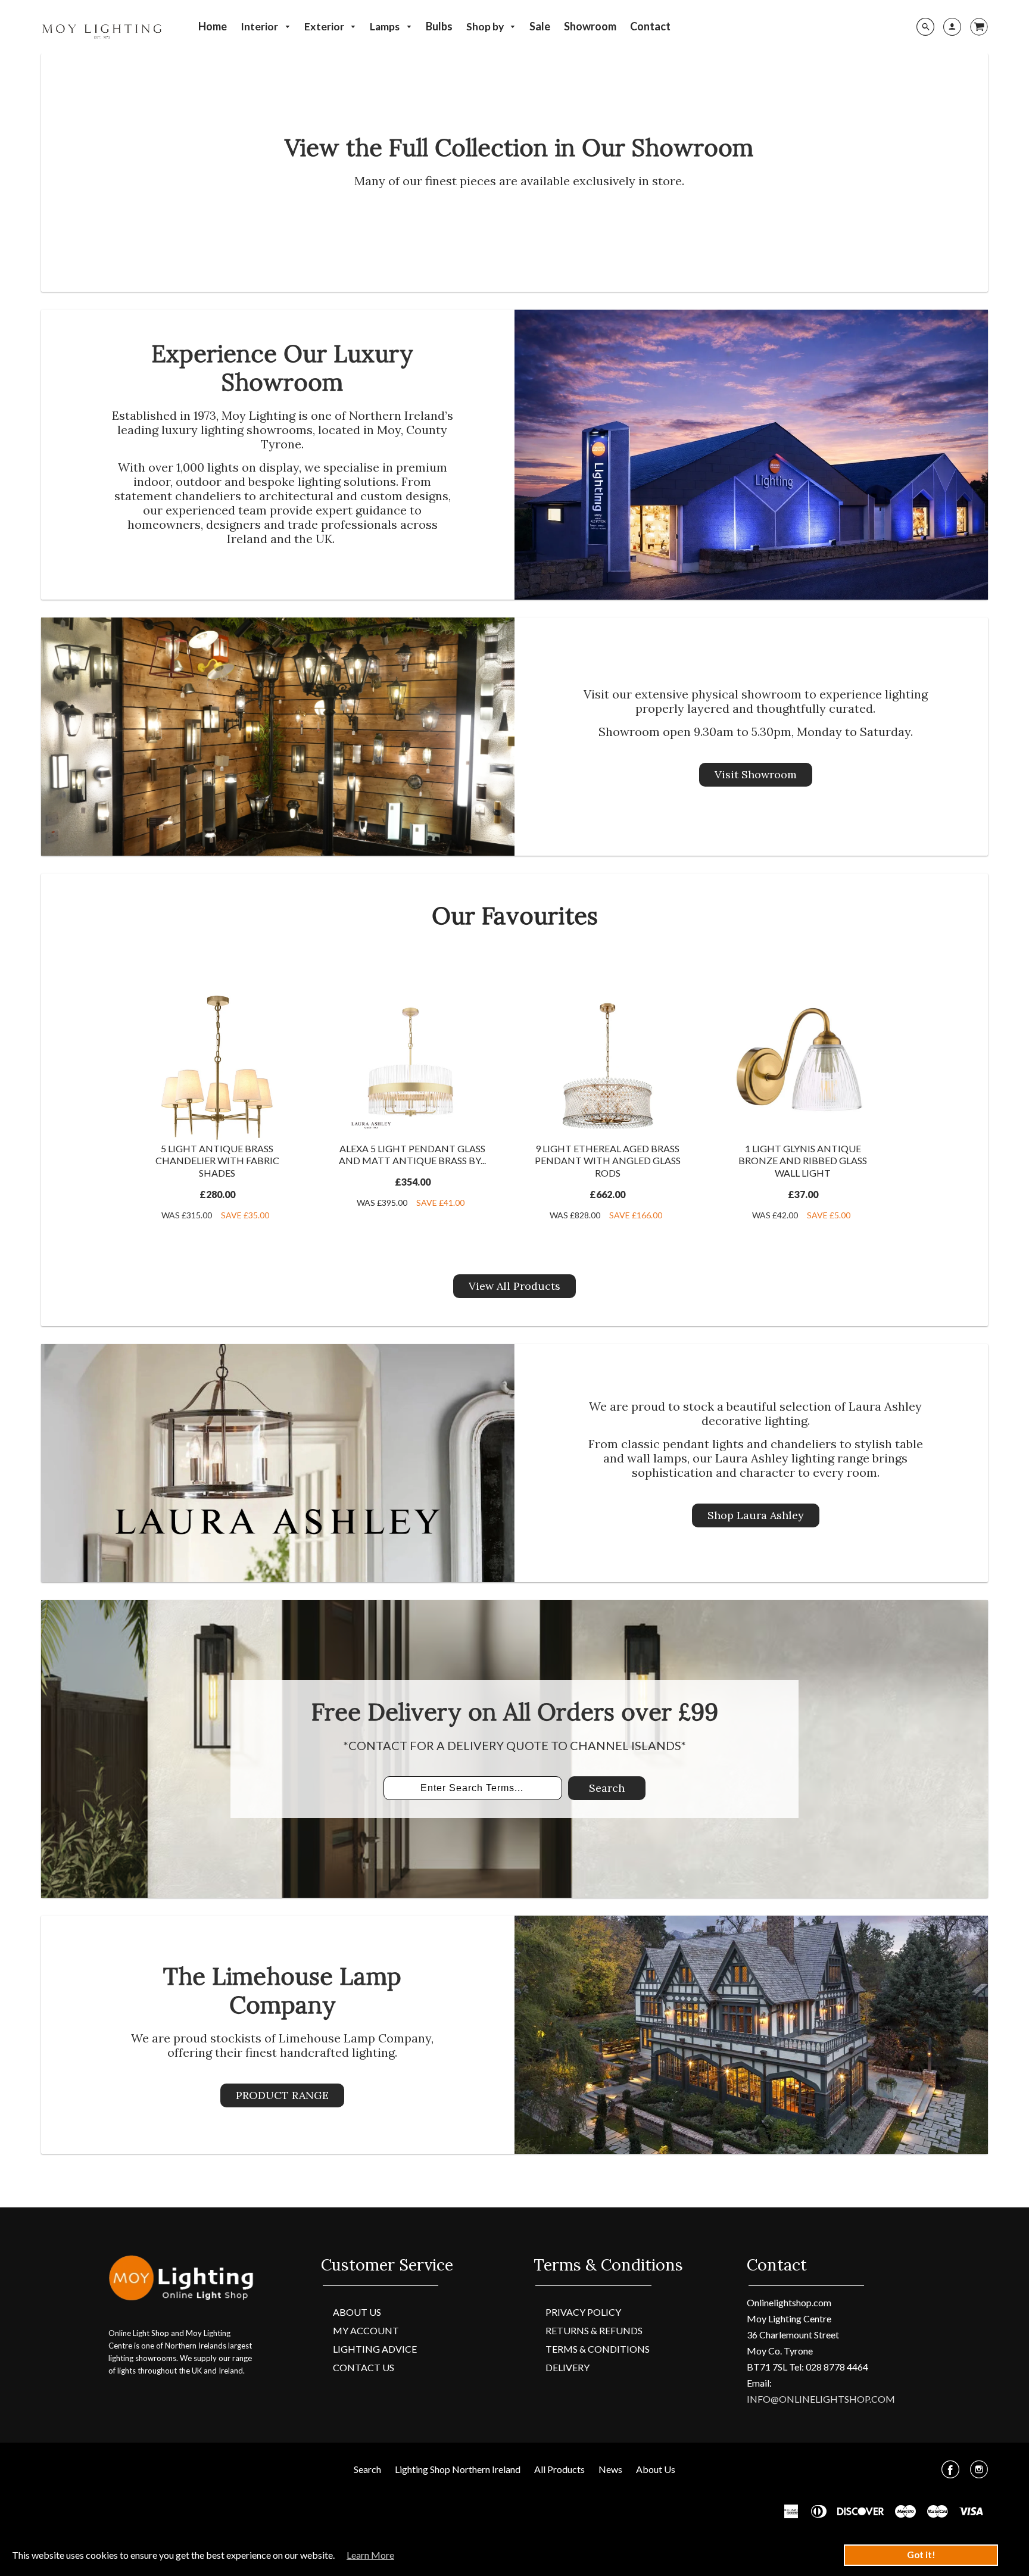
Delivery (567, 2367)
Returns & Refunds (594, 2330)
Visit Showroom (756, 774)
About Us (357, 2312)
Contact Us (364, 2367)
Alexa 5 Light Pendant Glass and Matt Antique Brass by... (412, 1155)
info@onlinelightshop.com (821, 2399)
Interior (260, 26)
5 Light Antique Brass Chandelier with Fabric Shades (217, 1161)
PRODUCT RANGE (282, 2095)
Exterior (325, 26)
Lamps (386, 26)
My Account (366, 2330)
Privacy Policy (583, 2312)
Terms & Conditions (598, 2349)
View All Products (514, 1286)
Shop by (486, 26)
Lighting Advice (375, 2349)
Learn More (370, 2555)
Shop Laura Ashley (756, 1515)
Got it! (921, 2555)
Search (607, 1788)
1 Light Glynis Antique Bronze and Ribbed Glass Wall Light (803, 1161)
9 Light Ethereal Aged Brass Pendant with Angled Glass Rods (608, 1161)
